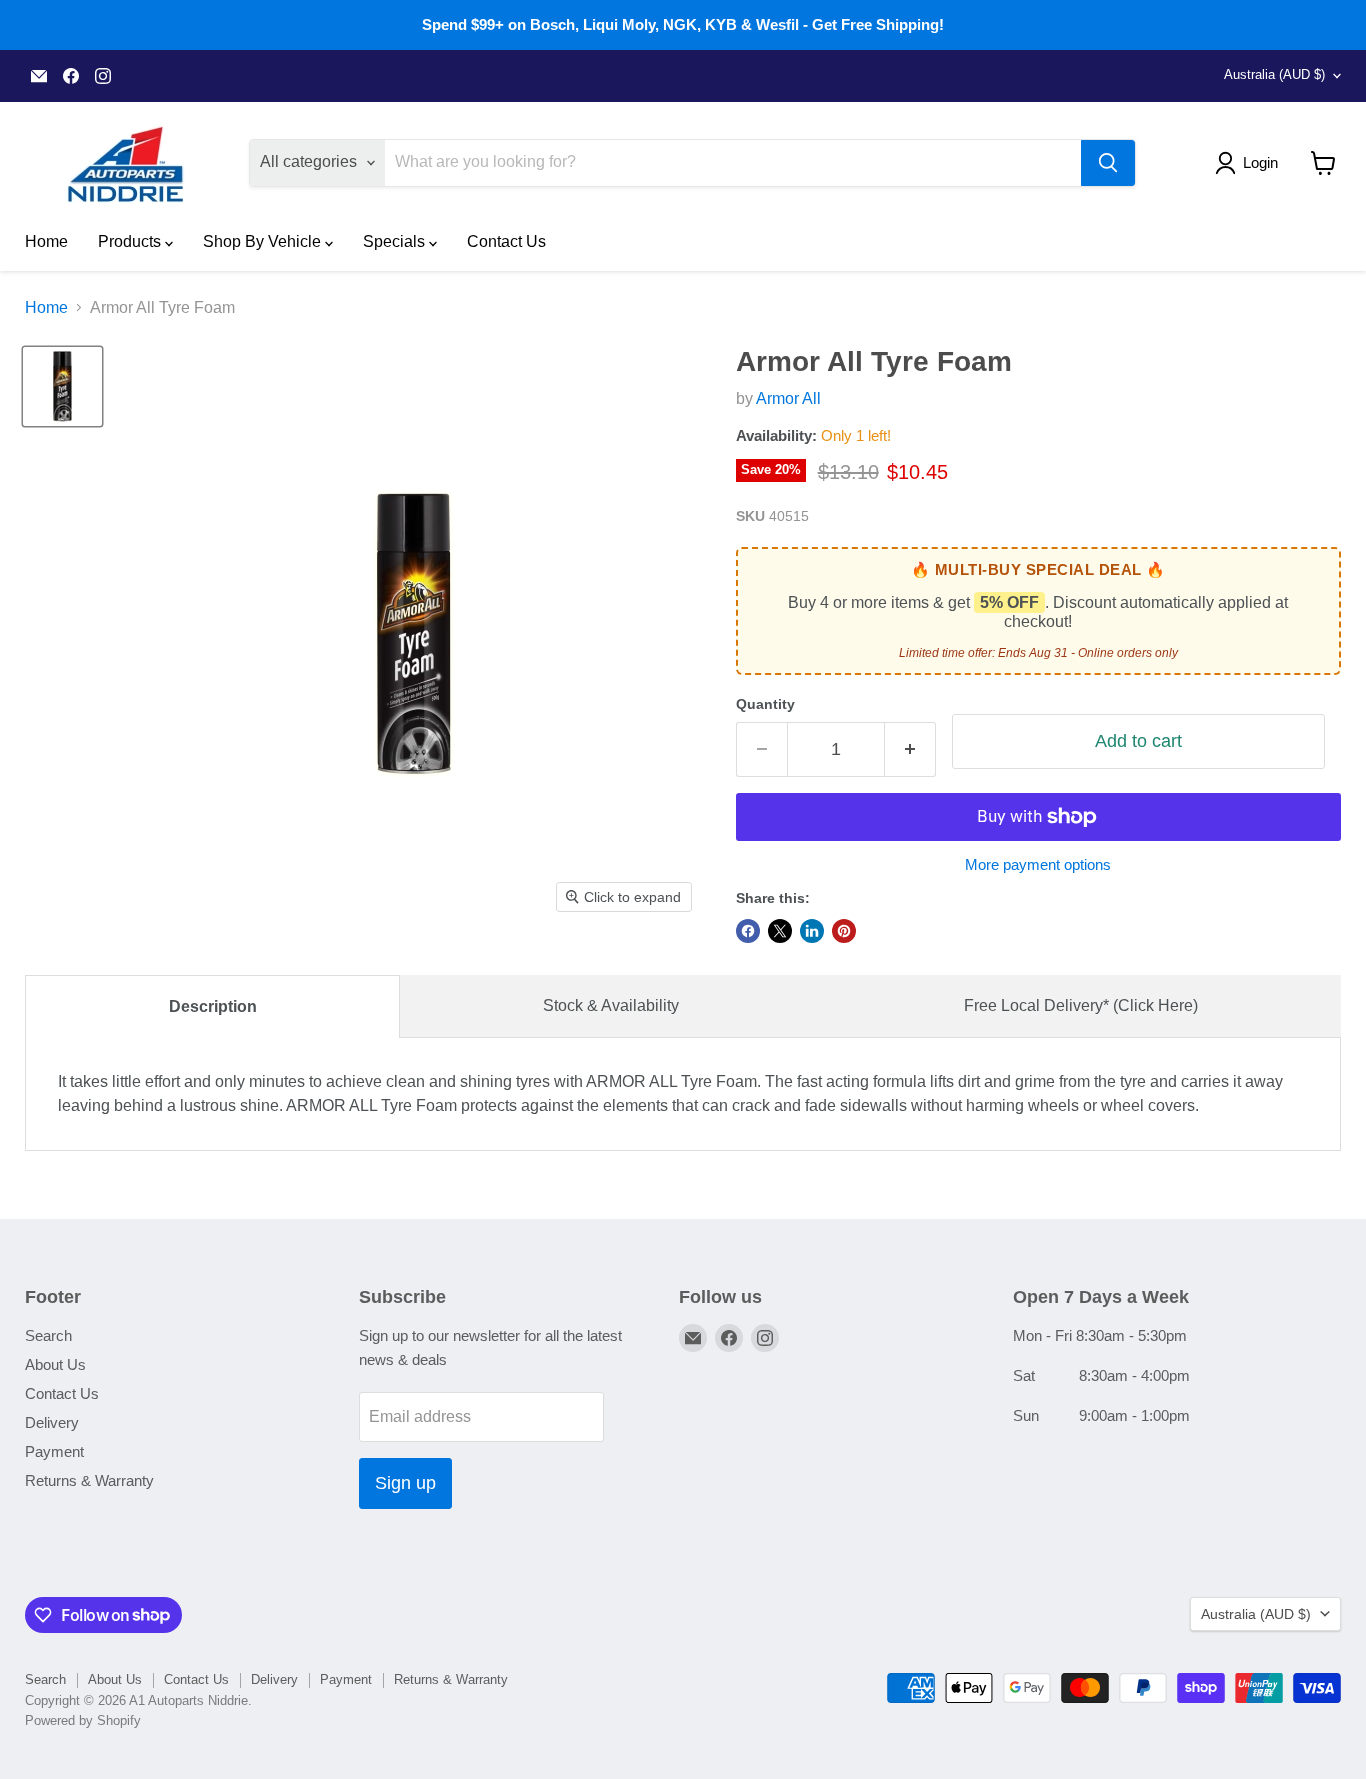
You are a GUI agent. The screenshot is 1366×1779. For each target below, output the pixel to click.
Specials (396, 241)
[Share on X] (780, 931)
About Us (55, 1364)
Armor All (788, 398)
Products (131, 241)
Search (48, 1335)
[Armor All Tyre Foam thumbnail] (62, 386)
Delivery (52, 1422)
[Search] (1108, 163)
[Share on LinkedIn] (812, 931)
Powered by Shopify (83, 1720)
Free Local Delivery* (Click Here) (1081, 1005)
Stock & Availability (611, 1005)
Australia (1274, 74)
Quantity (765, 704)
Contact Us (506, 241)
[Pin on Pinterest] (844, 931)
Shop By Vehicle (264, 241)
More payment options (1038, 864)
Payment (54, 1451)
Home (46, 241)
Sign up (405, 1483)
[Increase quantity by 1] (910, 749)
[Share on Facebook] (748, 931)
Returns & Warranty (89, 1480)
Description (213, 1006)
